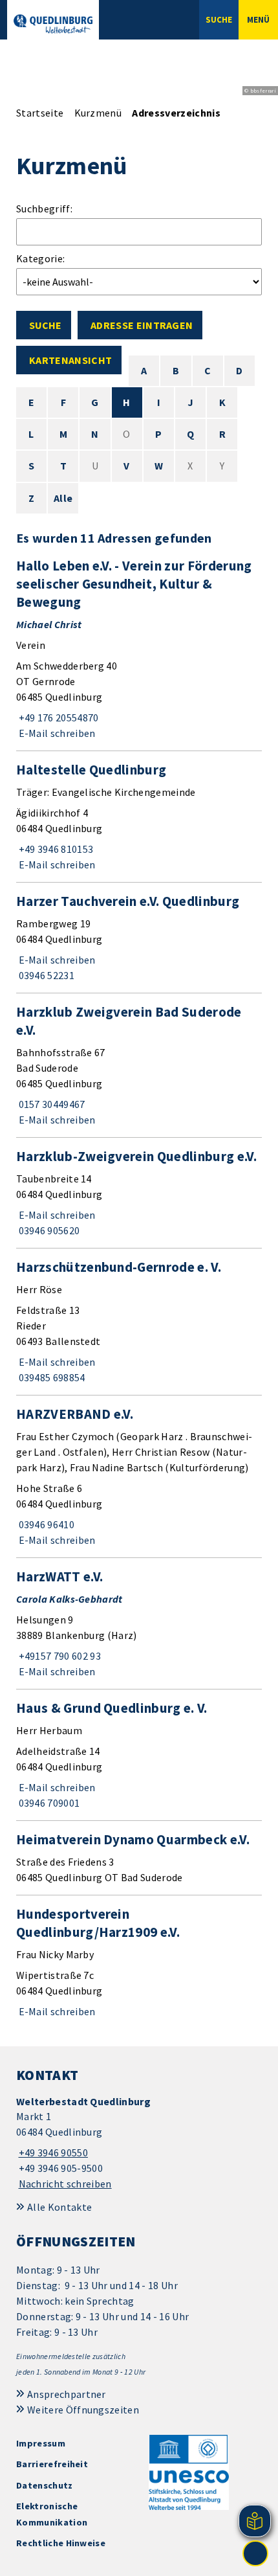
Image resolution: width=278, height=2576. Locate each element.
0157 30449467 (51, 1104)
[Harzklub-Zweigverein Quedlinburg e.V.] (139, 1193)
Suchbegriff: (44, 209)
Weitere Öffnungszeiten (83, 2410)
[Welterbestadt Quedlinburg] (139, 2143)
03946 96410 (45, 1524)
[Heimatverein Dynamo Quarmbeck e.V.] (139, 1858)
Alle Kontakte (59, 2207)
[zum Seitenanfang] (255, 2553)
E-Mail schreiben (56, 733)
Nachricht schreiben (65, 2184)
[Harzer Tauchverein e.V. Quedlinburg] (139, 938)
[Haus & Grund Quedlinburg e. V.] (139, 1755)
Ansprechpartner (67, 2394)
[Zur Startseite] (53, 24)
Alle (63, 498)
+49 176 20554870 (58, 717)
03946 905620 (48, 1230)
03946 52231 (45, 975)
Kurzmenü (98, 113)
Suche (45, 325)
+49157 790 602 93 (59, 1656)
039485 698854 (51, 1377)
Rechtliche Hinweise (61, 2543)
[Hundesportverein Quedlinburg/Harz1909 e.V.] (139, 1962)
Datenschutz (45, 2485)
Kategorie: (40, 258)
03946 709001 (48, 1803)
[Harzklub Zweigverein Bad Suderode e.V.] (139, 1065)
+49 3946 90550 (52, 2152)
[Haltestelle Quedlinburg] (139, 817)
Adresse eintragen (142, 325)
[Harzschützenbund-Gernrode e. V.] (139, 1322)
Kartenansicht (70, 360)
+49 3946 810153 (55, 849)
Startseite (40, 113)
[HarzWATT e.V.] (139, 1623)
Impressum (41, 2443)
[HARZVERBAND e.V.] (139, 1476)
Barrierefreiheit (52, 2464)
